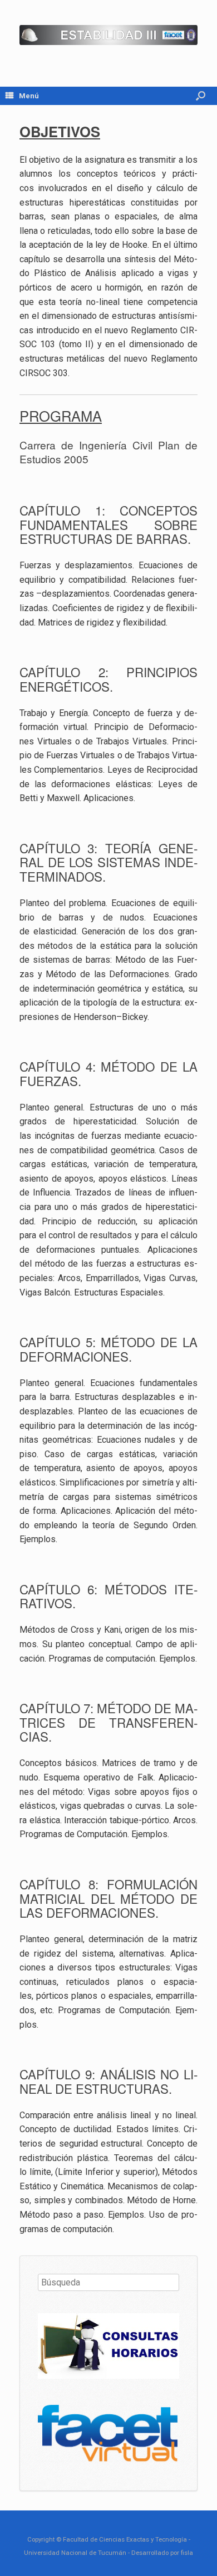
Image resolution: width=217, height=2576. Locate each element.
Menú (29, 96)
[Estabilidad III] (108, 35)
